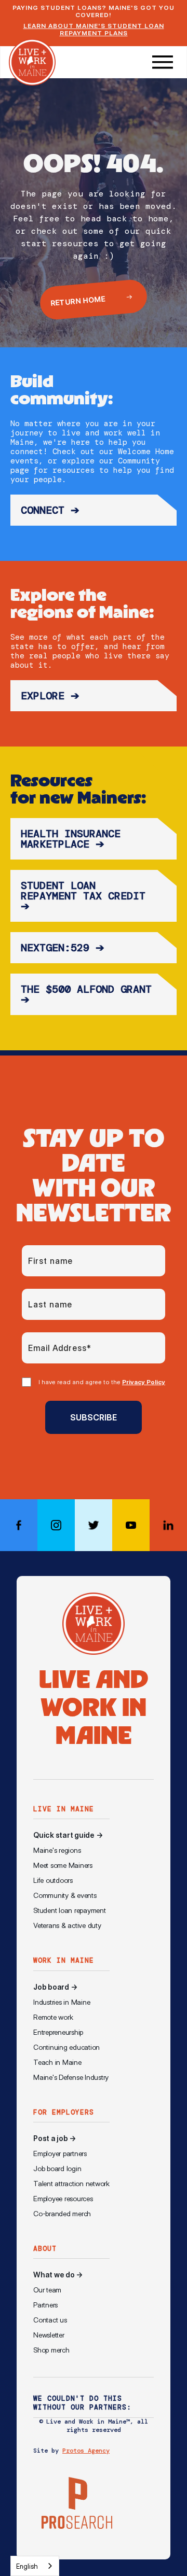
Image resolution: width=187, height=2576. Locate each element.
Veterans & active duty (67, 1925)
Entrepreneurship (58, 2032)
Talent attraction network (71, 2184)
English (27, 2566)
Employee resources (63, 2199)
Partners (45, 2305)
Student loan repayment (70, 1910)
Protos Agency (86, 2451)
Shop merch (51, 2350)
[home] (32, 62)
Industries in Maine (62, 2002)
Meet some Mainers (63, 1865)
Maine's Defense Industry (71, 2077)
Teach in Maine (57, 2062)
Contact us (50, 2320)
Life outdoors (53, 1880)
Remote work (53, 2017)
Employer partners (60, 2153)
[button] (163, 62)
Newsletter (49, 2335)
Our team (47, 2290)
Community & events (65, 1895)
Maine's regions (57, 1850)
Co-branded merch (62, 2214)
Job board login (57, 2169)
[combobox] (35, 2566)
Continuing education (66, 2047)
